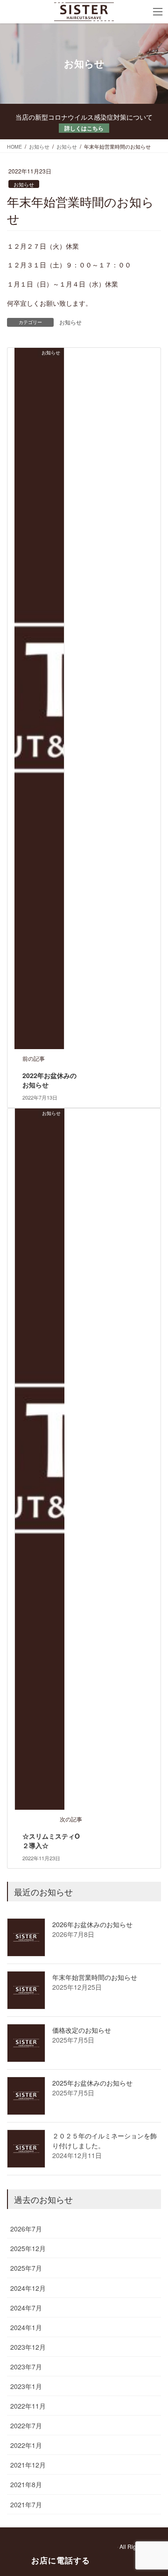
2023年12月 (28, 2347)
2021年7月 (26, 2504)
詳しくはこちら (84, 128)
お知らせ (24, 184)
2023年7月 (26, 2367)
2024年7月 (26, 2308)
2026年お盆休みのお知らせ (92, 1924)
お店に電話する (61, 2560)
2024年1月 (26, 2327)
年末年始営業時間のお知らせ (95, 1977)
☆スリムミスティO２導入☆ (51, 1841)
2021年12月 (28, 2465)
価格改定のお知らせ (82, 2030)
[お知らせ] (39, 698)
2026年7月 (26, 2229)
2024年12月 (28, 2288)
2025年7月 (26, 2268)
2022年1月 (26, 2445)
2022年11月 (28, 2406)
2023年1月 (26, 2386)
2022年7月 (26, 2425)
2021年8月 (26, 2484)
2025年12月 (28, 2248)
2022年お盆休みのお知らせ (49, 1080)
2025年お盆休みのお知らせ (92, 2083)
